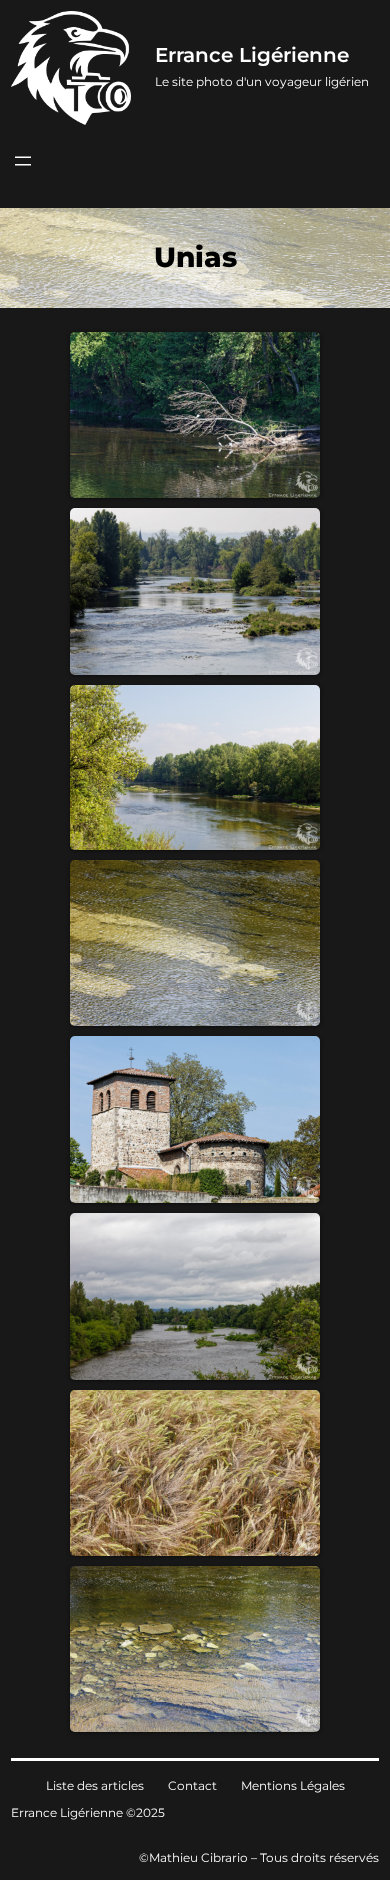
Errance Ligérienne (252, 55)
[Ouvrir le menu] (23, 161)
